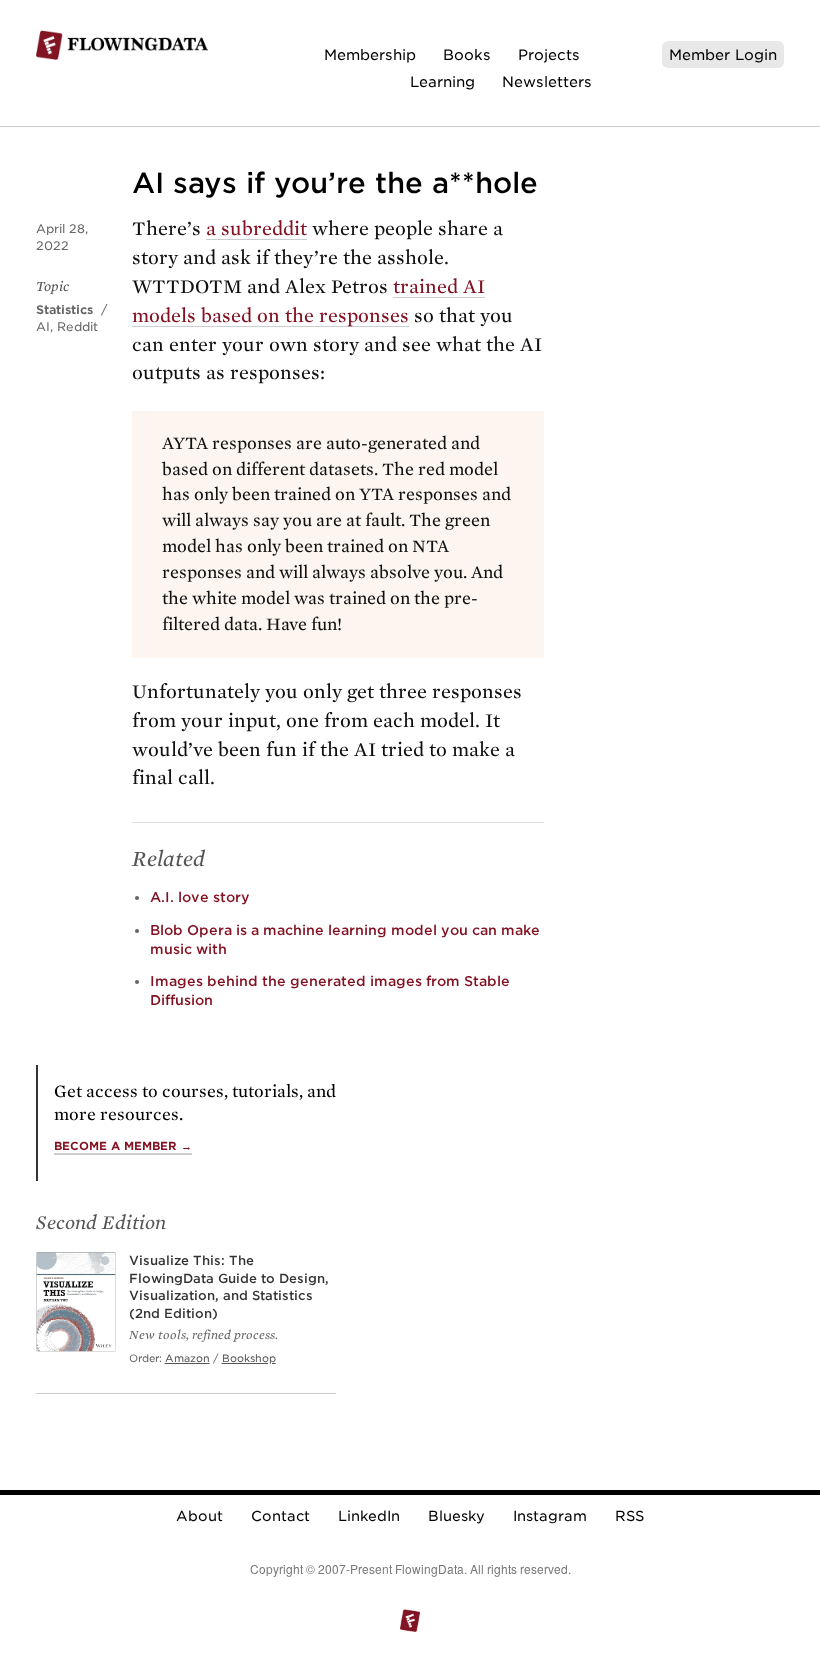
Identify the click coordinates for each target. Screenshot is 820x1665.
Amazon (187, 1358)
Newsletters (547, 81)
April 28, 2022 (62, 237)
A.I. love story (200, 897)
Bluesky (456, 1516)
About (199, 1516)
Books (467, 54)
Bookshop (249, 1358)
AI (43, 326)
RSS (629, 1516)
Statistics (64, 309)
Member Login (723, 54)
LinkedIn (369, 1516)
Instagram (550, 1516)
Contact (280, 1516)
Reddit (77, 326)
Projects (549, 54)
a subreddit (256, 228)
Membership (370, 54)
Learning (442, 81)
